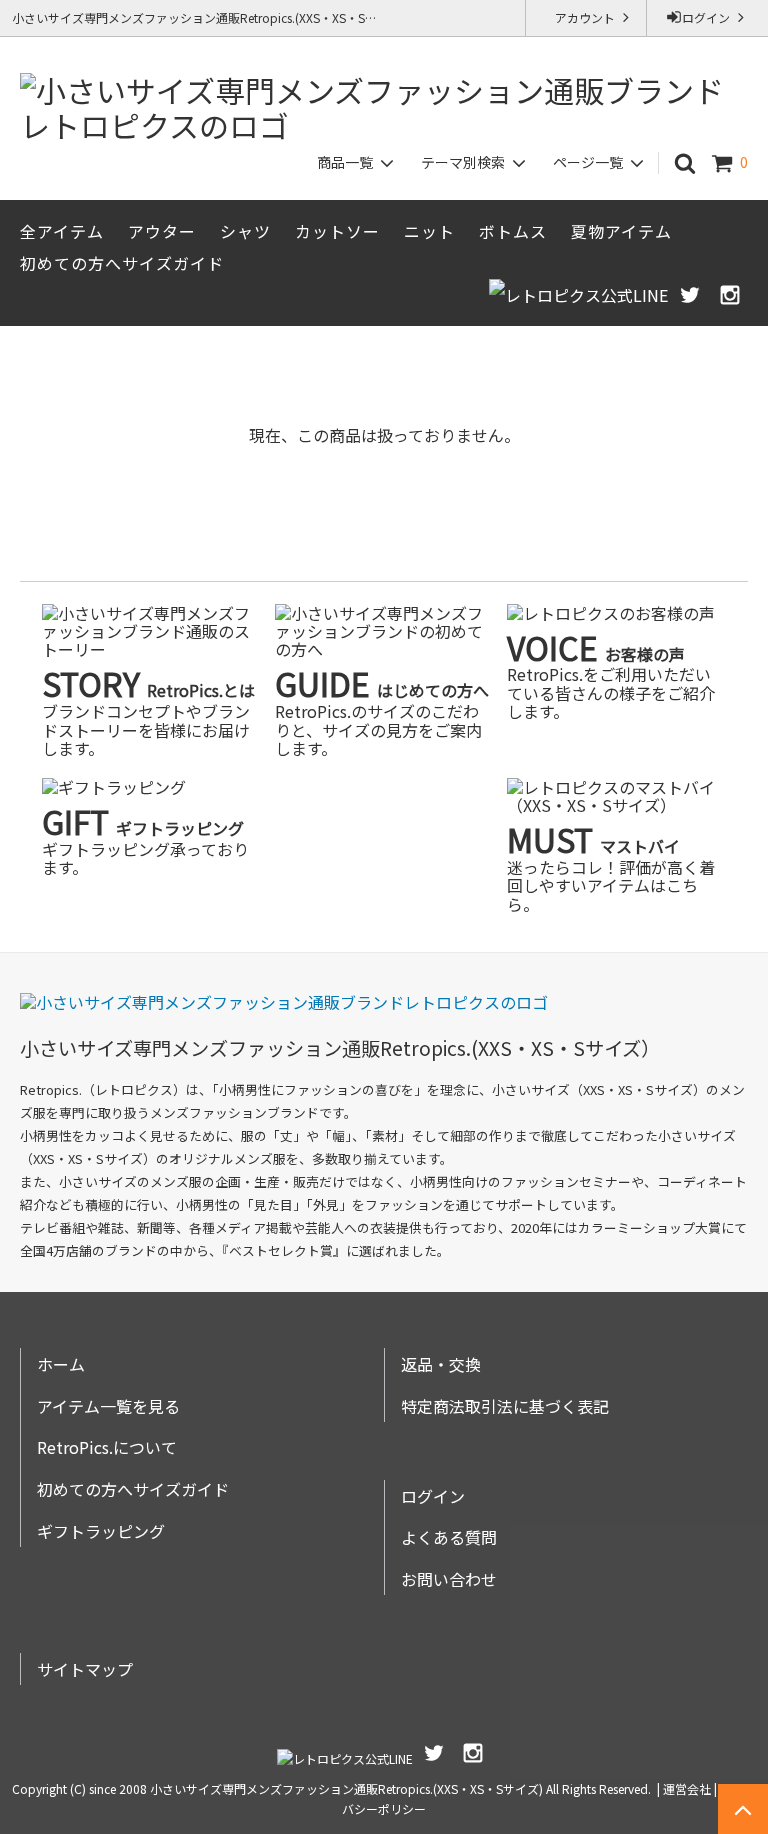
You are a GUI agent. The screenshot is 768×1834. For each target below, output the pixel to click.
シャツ (245, 231)
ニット (429, 231)
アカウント (586, 17)
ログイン (707, 17)
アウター (162, 231)
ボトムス (513, 231)
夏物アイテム (621, 231)
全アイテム (62, 231)
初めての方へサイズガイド (122, 263)
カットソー (337, 231)
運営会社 (687, 1788)
